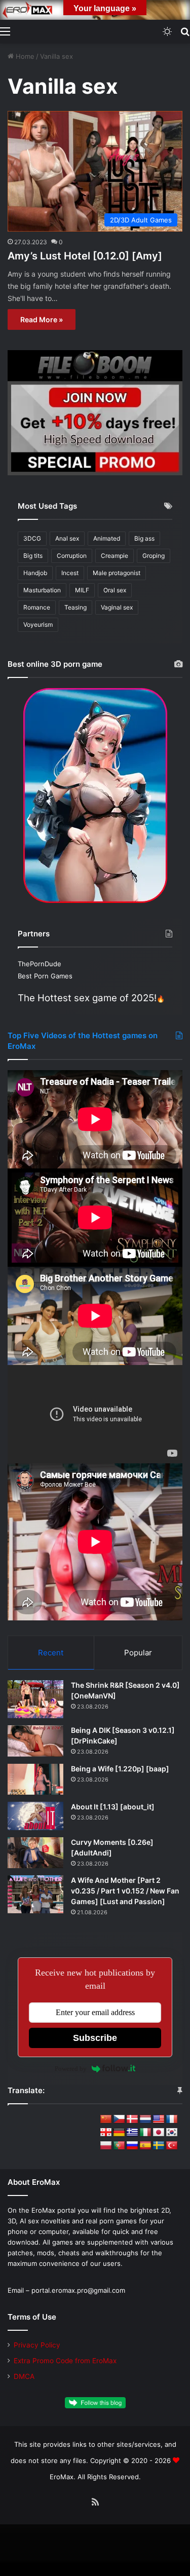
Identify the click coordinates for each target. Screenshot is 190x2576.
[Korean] (172, 2133)
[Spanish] (145, 2146)
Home (24, 56)
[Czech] (119, 2119)
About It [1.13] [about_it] (113, 1807)
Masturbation (42, 590)
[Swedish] (159, 2146)
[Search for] (185, 31)
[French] (172, 2119)
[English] (159, 2119)
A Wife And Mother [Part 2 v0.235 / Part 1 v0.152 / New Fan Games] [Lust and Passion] (125, 1891)
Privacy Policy (37, 2345)
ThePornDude (40, 964)
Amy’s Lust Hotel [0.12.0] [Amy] (85, 256)
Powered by (71, 2069)
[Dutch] (145, 2119)
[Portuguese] (119, 2146)
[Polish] (106, 2146)
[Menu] (5, 31)
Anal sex (67, 538)
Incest (70, 573)
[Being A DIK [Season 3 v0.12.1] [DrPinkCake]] (35, 1741)
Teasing (75, 607)
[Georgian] (106, 2133)
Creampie (115, 556)
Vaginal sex (117, 607)
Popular (138, 1653)
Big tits (33, 556)
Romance (37, 607)
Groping (154, 556)
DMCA (24, 2376)
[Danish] (132, 2119)
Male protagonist (117, 573)
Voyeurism (38, 624)
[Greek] (132, 2133)
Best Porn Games (45, 976)
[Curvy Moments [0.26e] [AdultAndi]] (35, 1853)
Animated (107, 538)
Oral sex (115, 590)
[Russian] (132, 2146)
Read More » (42, 319)
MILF (82, 590)
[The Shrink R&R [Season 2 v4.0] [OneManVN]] (35, 1699)
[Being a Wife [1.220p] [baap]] (35, 1779)
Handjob (35, 573)
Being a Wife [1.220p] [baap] (120, 1769)
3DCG (32, 538)
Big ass (144, 538)
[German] (119, 2133)
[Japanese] (159, 2133)
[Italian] (145, 2133)
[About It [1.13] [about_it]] (35, 1816)
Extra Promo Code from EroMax (65, 2361)
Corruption (72, 556)
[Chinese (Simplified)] (106, 2119)
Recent (51, 1653)
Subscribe (95, 2038)
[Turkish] (172, 2146)
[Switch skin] (167, 31)
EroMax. (63, 2477)
